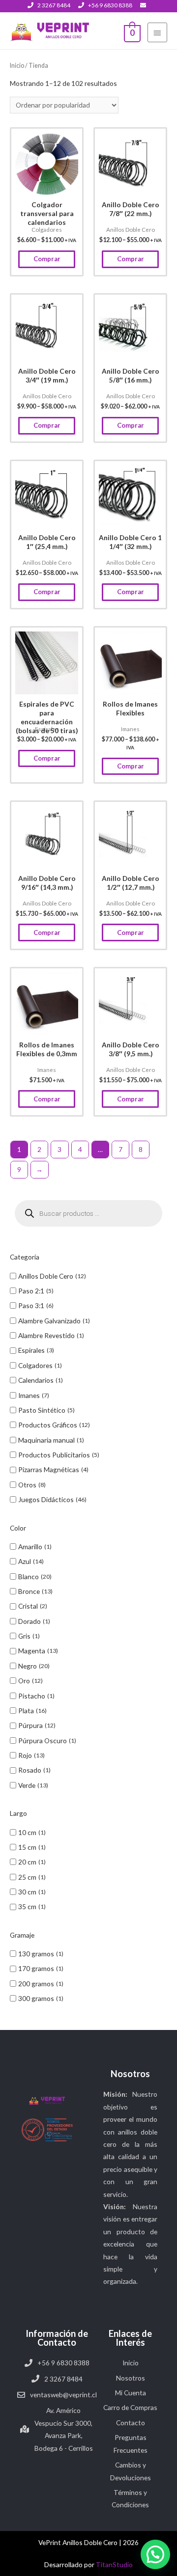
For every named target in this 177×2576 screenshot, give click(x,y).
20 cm (27, 1862)
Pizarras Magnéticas (49, 1469)
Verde (27, 1785)
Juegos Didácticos (46, 1499)
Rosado (30, 1770)
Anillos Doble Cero (46, 1276)
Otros (27, 1485)
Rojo (25, 1755)
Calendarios (36, 1380)
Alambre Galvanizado (49, 1321)
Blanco (29, 1576)
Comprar (47, 259)
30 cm (27, 1892)
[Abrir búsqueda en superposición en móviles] (88, 1213)
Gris (24, 1636)
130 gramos (36, 1954)
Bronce (29, 1591)
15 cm (27, 1847)
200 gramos (36, 1984)
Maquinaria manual (46, 1440)
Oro (24, 1681)
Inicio (17, 66)
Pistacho (32, 1696)
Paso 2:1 (31, 1291)
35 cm (27, 1906)
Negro (28, 1666)
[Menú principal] (157, 32)
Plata (26, 1711)
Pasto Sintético (42, 1410)
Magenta (32, 1651)
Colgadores (35, 1365)
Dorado (29, 1621)
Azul (25, 1561)
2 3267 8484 (54, 5)
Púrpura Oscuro (43, 1740)
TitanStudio (114, 2564)
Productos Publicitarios (54, 1455)
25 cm (27, 1877)
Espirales (31, 1350)
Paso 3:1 (31, 1305)
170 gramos (36, 1968)
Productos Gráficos (48, 1425)
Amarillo (30, 1547)
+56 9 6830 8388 (110, 5)
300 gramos (36, 1998)
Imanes (29, 1395)
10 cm (27, 1832)
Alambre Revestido (46, 1335)
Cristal (28, 1606)
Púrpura (30, 1725)
